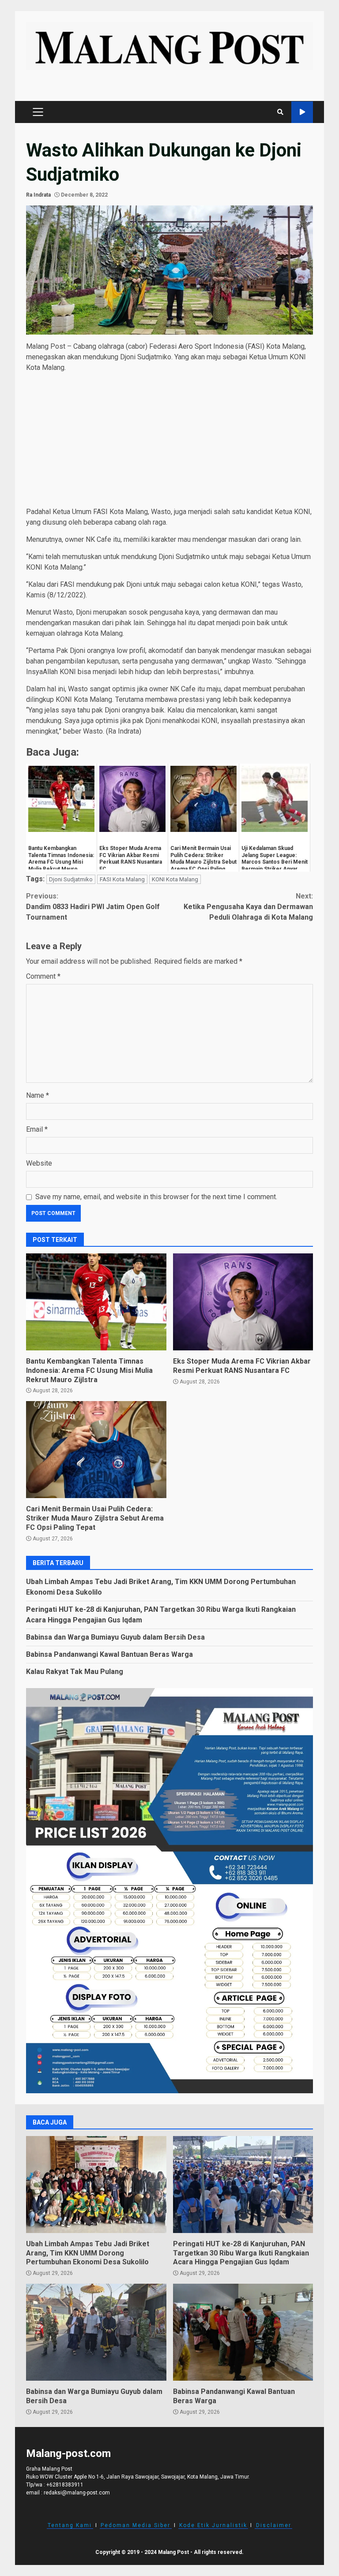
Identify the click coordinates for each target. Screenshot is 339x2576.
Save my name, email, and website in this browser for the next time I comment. (156, 1197)
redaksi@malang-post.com (77, 2493)
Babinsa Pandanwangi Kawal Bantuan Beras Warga (109, 1654)
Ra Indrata (38, 195)
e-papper (302, 112)
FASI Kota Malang (122, 879)
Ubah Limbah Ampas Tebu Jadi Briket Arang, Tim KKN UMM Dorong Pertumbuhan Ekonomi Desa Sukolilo (96, 2185)
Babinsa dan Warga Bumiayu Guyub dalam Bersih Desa (115, 1637)
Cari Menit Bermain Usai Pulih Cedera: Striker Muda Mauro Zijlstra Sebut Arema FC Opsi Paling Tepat (96, 1450)
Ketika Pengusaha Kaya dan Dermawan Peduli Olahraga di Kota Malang (248, 907)
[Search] (280, 112)
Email (37, 1129)
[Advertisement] (169, 441)
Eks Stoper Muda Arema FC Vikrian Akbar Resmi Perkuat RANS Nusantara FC (243, 1302)
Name (38, 1095)
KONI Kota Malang (175, 879)
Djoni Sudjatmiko (71, 879)
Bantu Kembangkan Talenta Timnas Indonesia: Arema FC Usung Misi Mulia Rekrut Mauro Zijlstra (96, 1302)
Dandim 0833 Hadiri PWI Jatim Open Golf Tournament (93, 907)
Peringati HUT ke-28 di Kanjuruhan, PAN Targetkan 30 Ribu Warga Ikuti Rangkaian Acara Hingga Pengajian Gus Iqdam (243, 2185)
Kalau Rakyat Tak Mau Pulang (75, 1672)
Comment (43, 976)
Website (39, 1163)
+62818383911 (65, 2485)
